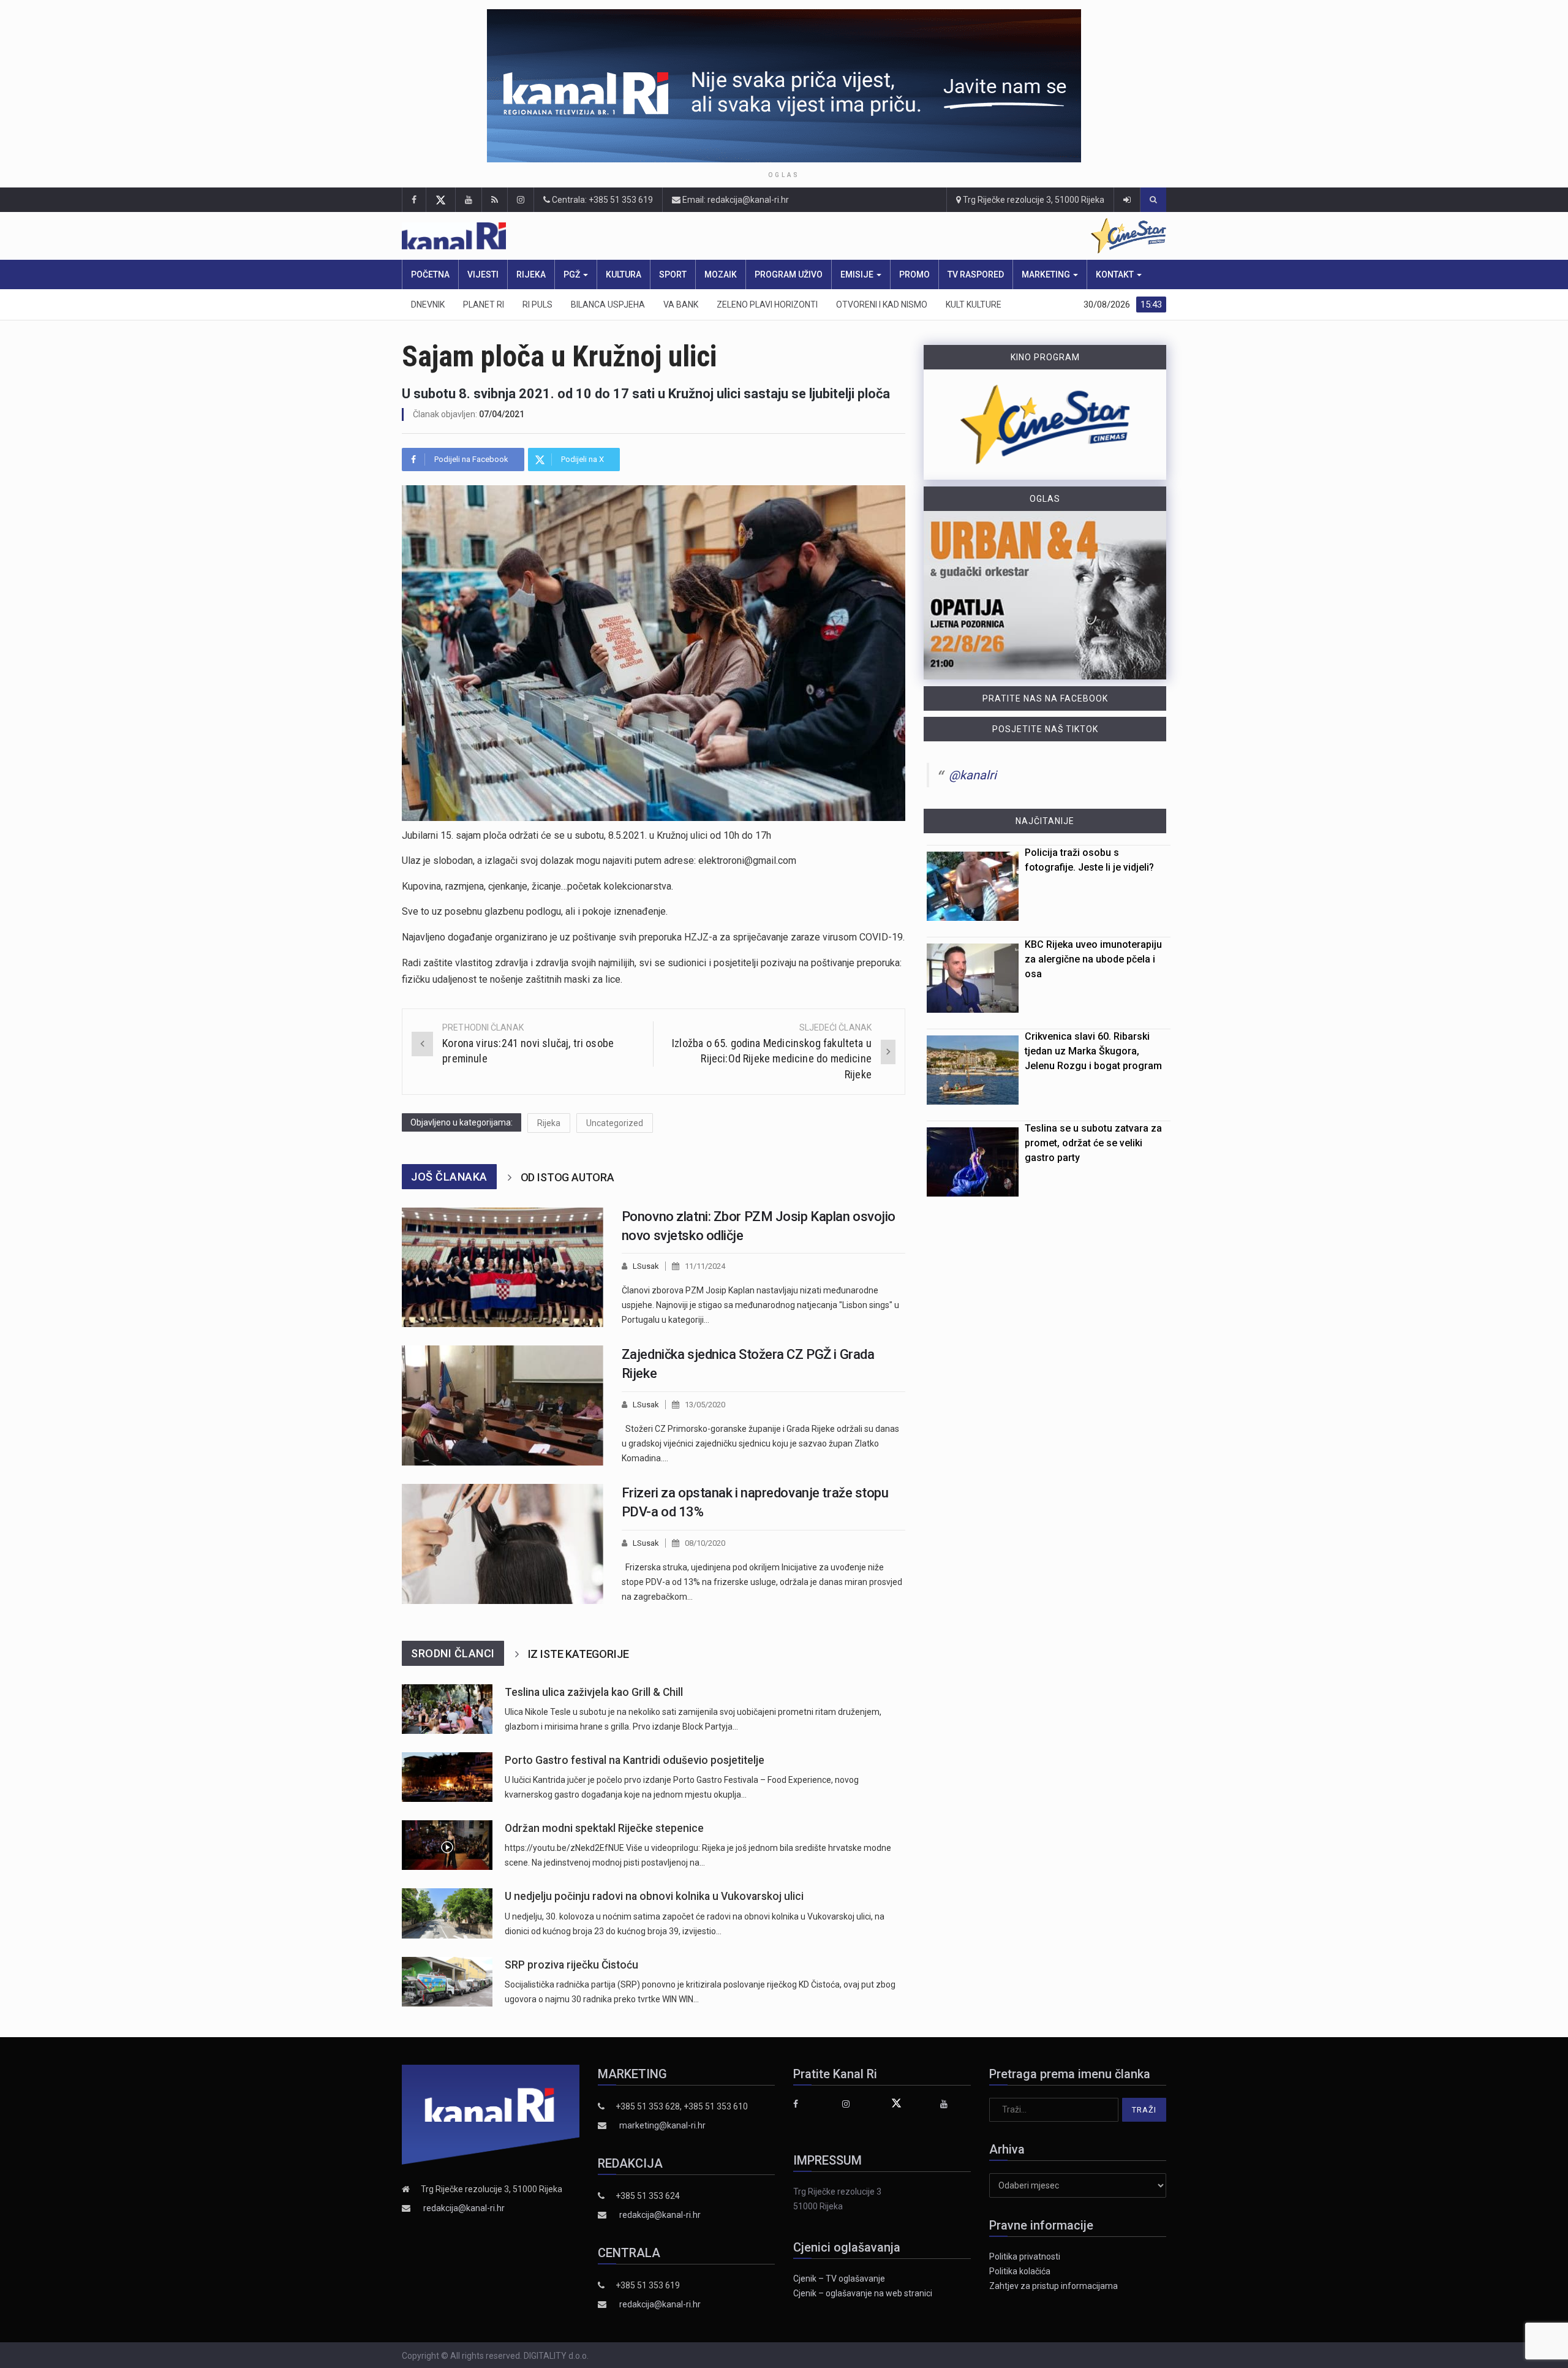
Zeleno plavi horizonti (767, 305)
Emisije (858, 274)
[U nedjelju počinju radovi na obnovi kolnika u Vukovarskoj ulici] (447, 1913)
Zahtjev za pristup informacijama (1053, 2286)
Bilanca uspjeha (608, 305)
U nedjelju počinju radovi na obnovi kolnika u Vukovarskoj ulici (654, 1896)
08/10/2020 (705, 1543)
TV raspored (976, 274)
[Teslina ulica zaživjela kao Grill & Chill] (447, 1709)
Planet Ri (484, 305)
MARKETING (1047, 274)
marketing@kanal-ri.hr (662, 2125)
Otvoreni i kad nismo (882, 305)
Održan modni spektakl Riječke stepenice (604, 1828)
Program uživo (789, 274)
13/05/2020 (705, 1405)
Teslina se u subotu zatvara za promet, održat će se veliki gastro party (1093, 1143)
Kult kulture (974, 305)
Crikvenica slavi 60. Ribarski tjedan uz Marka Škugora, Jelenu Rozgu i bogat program (1093, 1051)
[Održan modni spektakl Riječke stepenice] (447, 1845)
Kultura (624, 274)
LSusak (646, 1266)
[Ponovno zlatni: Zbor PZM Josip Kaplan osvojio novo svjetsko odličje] (503, 1268)
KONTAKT (1116, 274)
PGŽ (573, 274)
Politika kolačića (1020, 2271)
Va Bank (681, 305)
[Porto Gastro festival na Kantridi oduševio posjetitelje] (447, 1777)
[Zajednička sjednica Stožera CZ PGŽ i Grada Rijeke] (503, 1405)
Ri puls (537, 305)
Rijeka (531, 274)
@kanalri (973, 775)
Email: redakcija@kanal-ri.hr (735, 200)
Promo (914, 274)
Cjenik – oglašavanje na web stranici (863, 2293)
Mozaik (721, 274)
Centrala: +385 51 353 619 (601, 200)
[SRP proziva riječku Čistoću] (447, 1982)
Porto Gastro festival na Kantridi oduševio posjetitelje (635, 1760)
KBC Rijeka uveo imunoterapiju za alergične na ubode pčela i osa (1093, 959)
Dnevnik (428, 305)
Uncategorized (615, 1123)
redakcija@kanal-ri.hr (464, 2208)
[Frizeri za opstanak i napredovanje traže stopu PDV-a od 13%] (503, 1544)
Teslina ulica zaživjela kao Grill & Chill (594, 1692)
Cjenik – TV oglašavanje (839, 2279)
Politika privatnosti (1025, 2256)
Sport (673, 274)
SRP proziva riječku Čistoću (571, 1965)
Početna (430, 274)
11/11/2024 (705, 1266)
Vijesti (483, 274)
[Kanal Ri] (624, 236)
